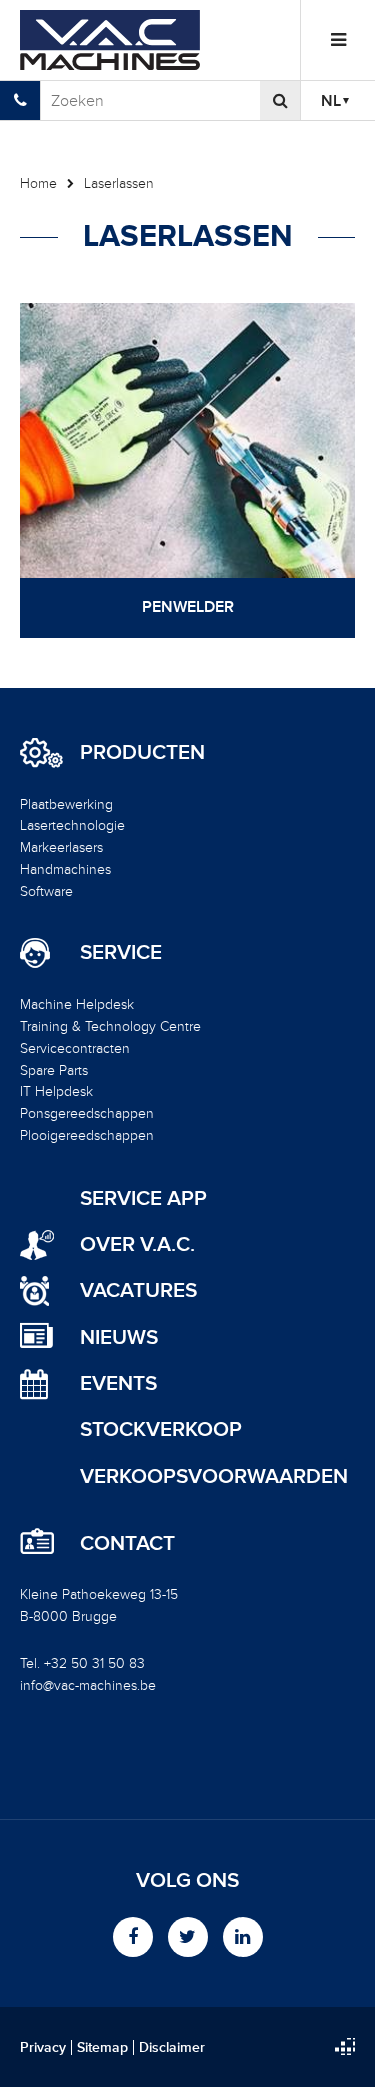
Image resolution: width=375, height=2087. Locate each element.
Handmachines (65, 869)
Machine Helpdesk (77, 1004)
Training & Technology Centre (110, 1026)
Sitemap (102, 2048)
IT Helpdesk (56, 1091)
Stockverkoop (161, 1429)
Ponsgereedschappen (87, 1113)
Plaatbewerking (66, 804)
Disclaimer (172, 2048)
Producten (142, 753)
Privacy (43, 2048)
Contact (127, 1544)
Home (38, 183)
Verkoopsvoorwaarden (214, 1476)
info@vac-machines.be (88, 1685)
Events (118, 1383)
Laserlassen (119, 183)
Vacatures (138, 1290)
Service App (143, 1198)
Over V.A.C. (137, 1244)
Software (46, 891)
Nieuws (119, 1337)
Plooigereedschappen (87, 1135)
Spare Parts (54, 1070)
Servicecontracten (75, 1048)
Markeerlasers (61, 847)
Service (121, 953)
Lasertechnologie (72, 825)
